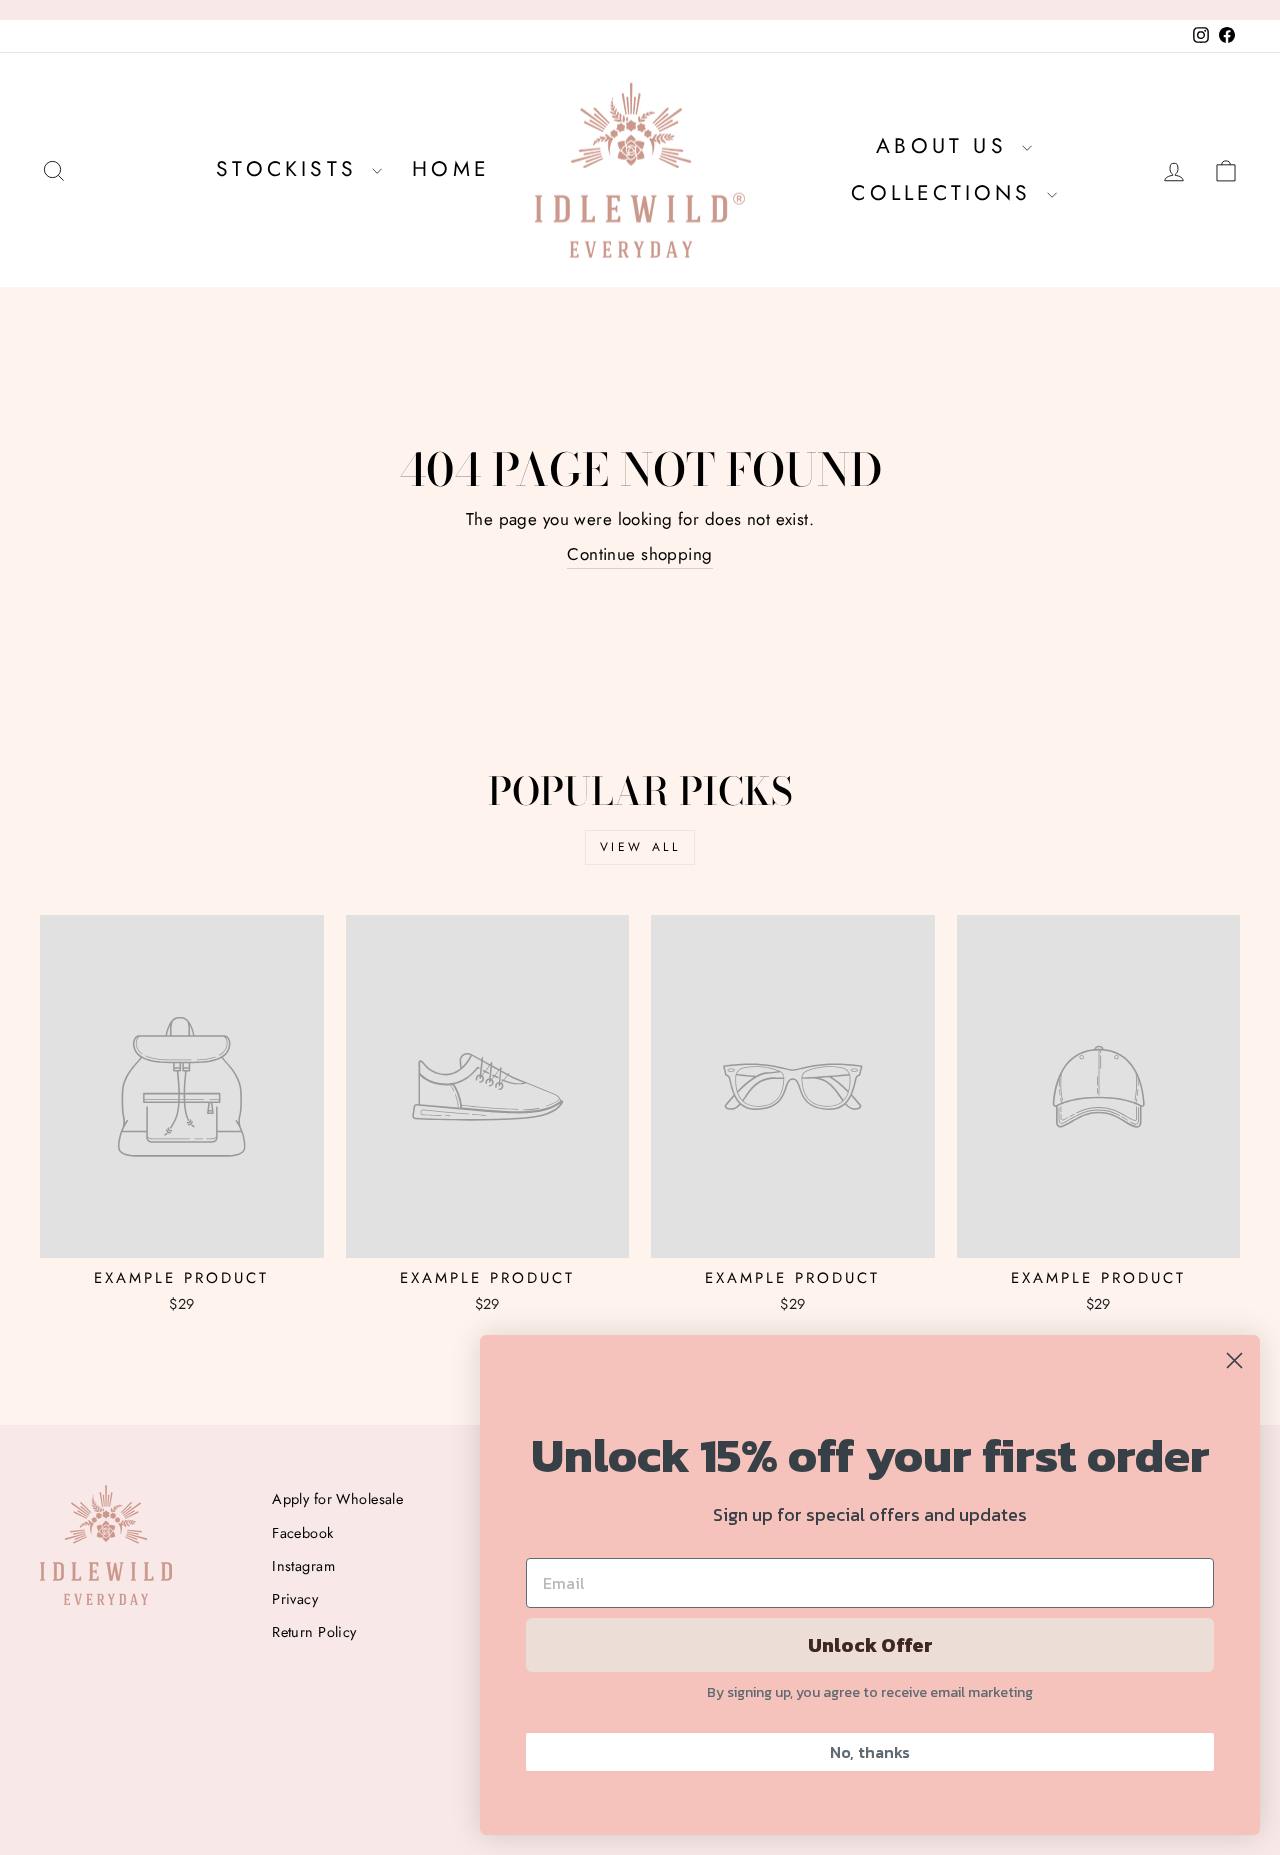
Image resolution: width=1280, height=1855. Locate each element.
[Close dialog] (1234, 1360)
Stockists (291, 169)
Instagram (303, 1566)
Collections (946, 193)
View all (640, 847)
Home (451, 169)
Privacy (295, 1599)
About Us (946, 146)
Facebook (302, 1533)
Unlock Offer (870, 1645)
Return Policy (314, 1632)
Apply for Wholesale (337, 1499)
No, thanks (870, 1752)
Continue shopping (639, 554)
